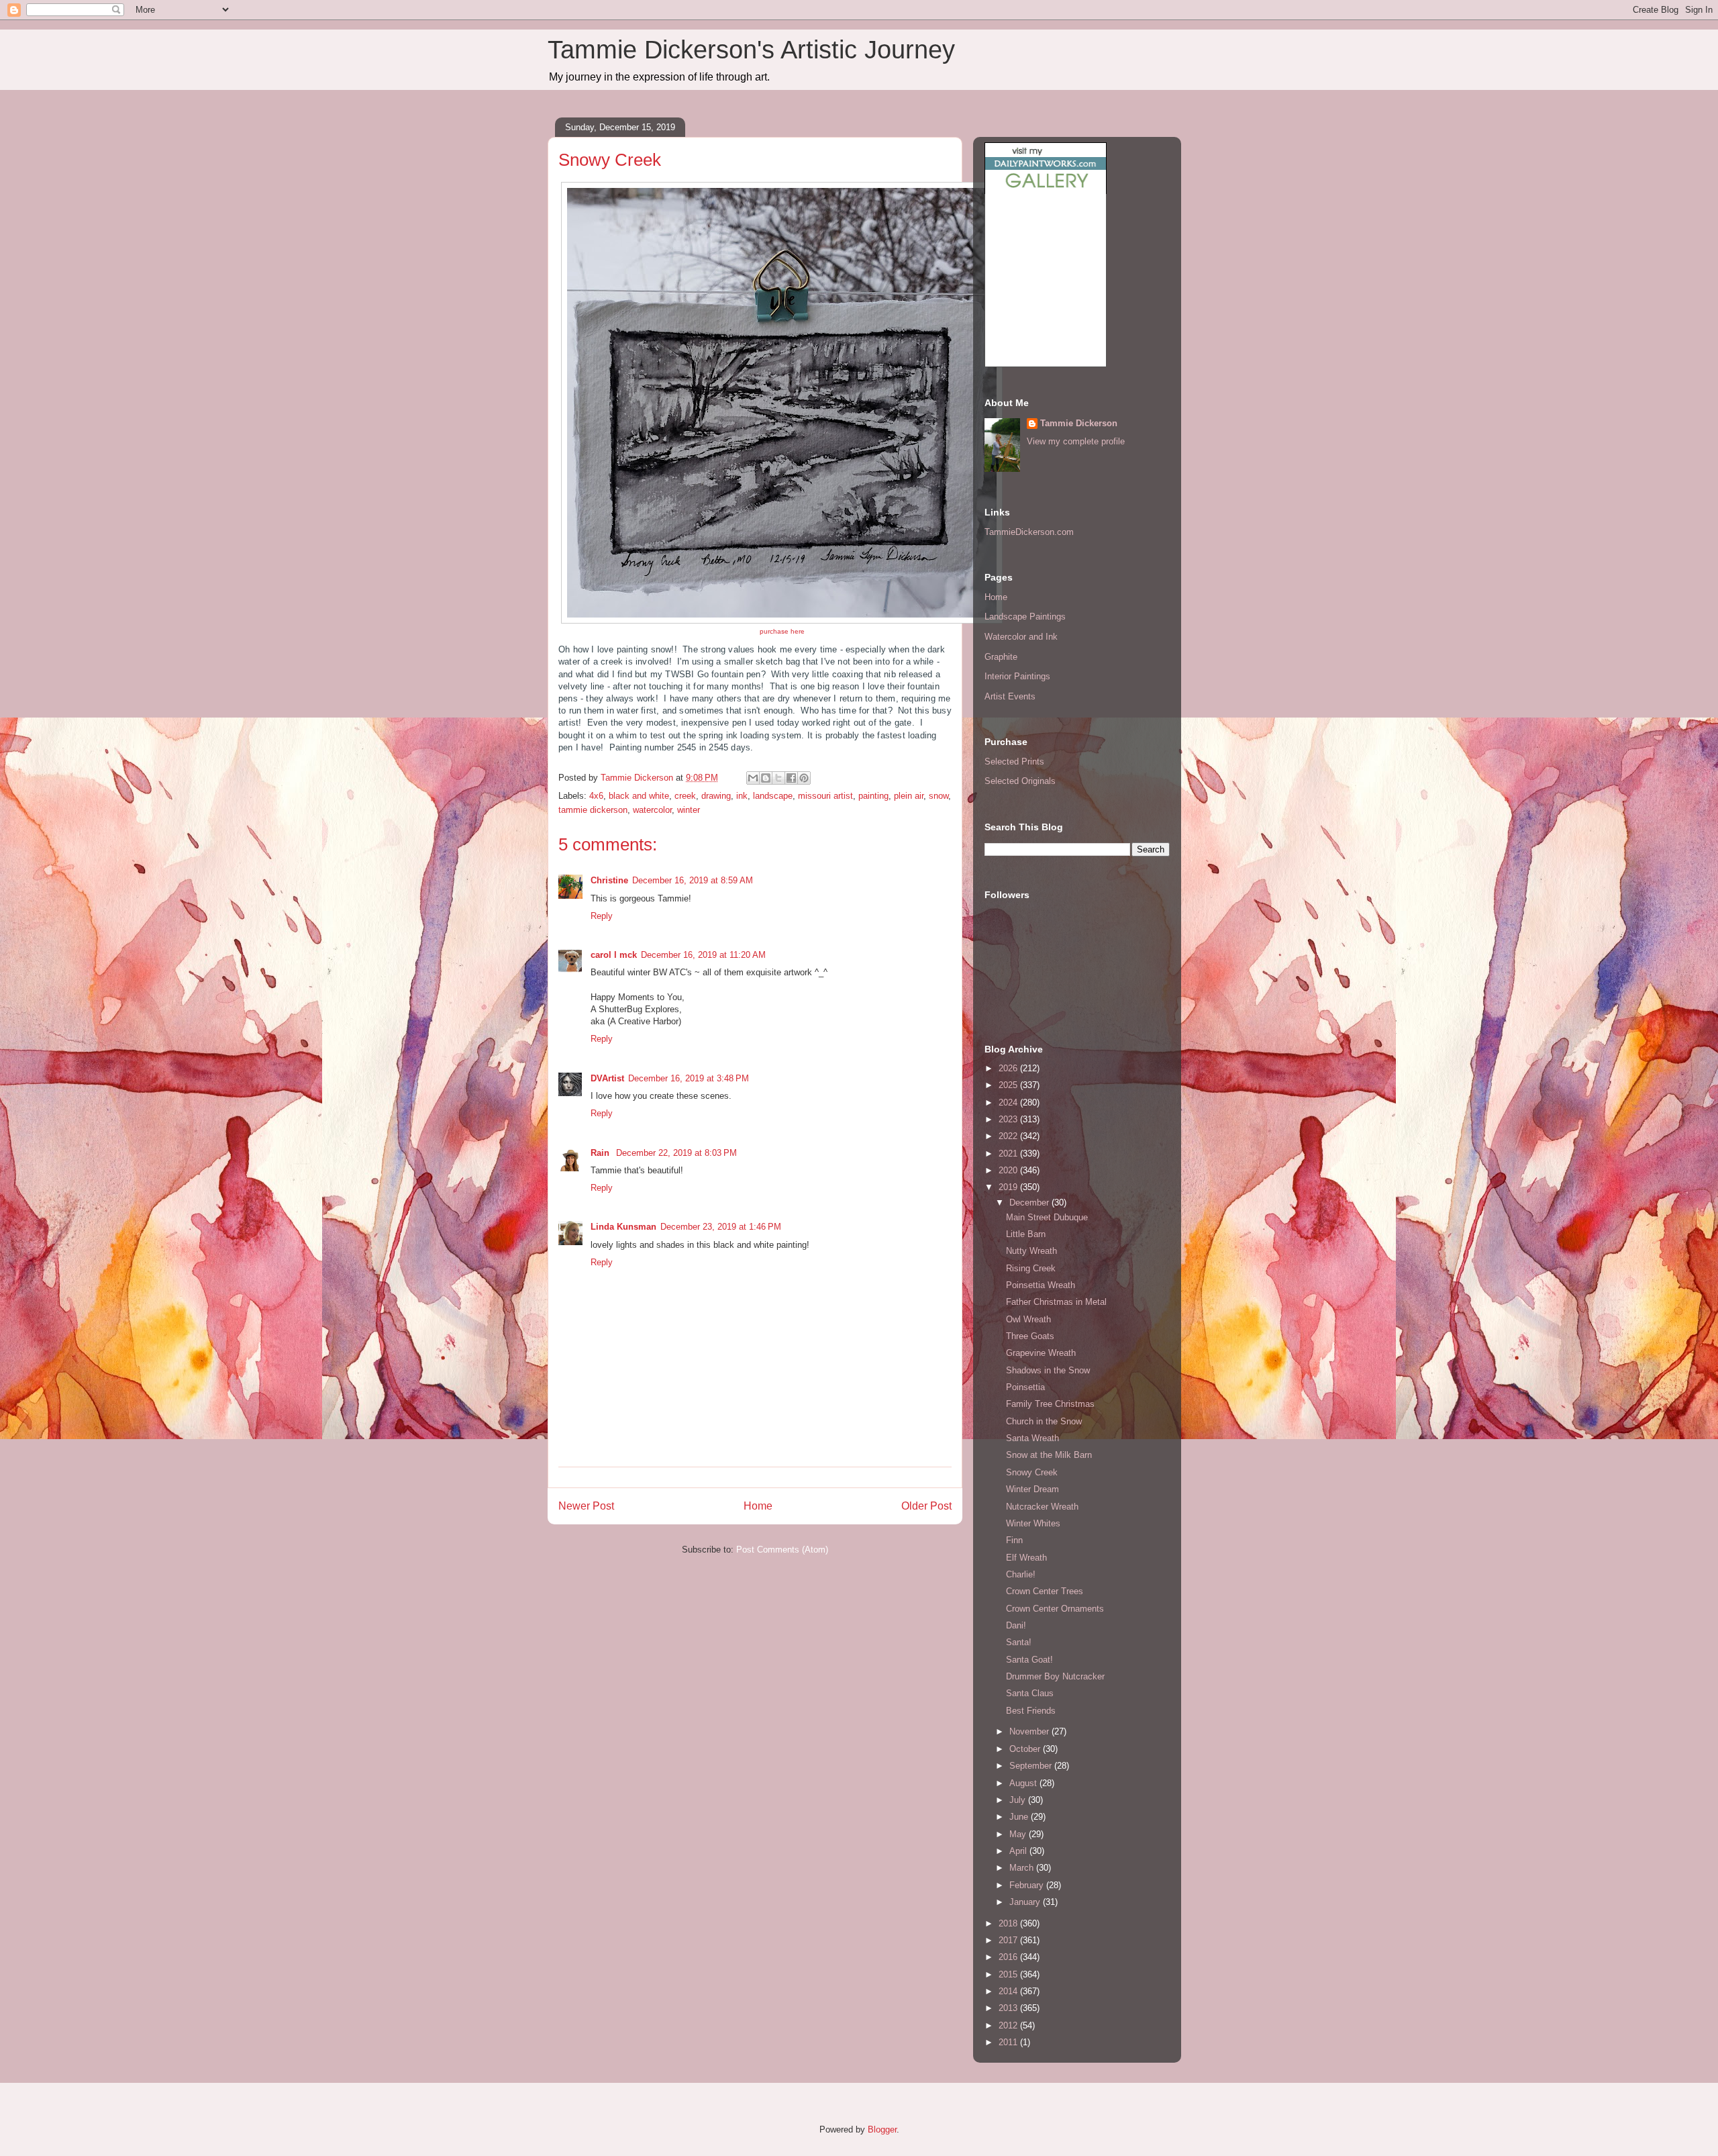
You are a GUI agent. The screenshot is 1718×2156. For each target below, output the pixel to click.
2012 (1009, 2025)
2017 (1009, 1940)
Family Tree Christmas (1050, 1404)
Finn (1014, 1540)
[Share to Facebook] (791, 778)
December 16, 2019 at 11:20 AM (703, 955)
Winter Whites (1033, 1523)
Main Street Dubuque (1047, 1217)
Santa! (1019, 1642)
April (1019, 1851)
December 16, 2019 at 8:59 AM (693, 880)
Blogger (882, 2129)
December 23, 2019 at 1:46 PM (721, 1227)
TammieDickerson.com (1029, 532)
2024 (1009, 1102)
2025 (1009, 1085)
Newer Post (586, 1506)
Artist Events (1010, 696)
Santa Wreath (1032, 1438)
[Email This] (753, 778)
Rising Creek (1031, 1268)
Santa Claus (1030, 1693)
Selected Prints (1014, 762)
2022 (1009, 1136)
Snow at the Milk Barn (1049, 1455)
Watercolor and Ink (1021, 637)
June (1020, 1817)
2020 (1009, 1170)
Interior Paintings (1017, 676)
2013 (1009, 2008)
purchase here (782, 631)
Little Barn (1026, 1234)
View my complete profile (1076, 441)
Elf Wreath (1026, 1558)
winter (689, 810)
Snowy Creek (1032, 1472)
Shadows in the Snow (1048, 1370)
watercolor (652, 810)
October (1026, 1749)
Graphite (1001, 657)
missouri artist (825, 796)
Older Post (926, 1506)
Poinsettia (1025, 1387)
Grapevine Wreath (1041, 1353)
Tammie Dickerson (1079, 423)
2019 (1009, 1187)
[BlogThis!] (766, 778)
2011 (1009, 2042)
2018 (1009, 1923)
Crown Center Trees (1045, 1591)
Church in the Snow (1044, 1421)
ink (742, 796)
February (1028, 1885)
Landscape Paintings (1025, 617)
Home (758, 1506)
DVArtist (607, 1078)
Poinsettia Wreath (1041, 1285)
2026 (1009, 1068)
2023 (1009, 1119)
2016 (1009, 1957)
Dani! (1016, 1625)
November (1030, 1731)
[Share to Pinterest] (804, 778)
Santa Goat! (1029, 1660)
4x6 (596, 796)
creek (685, 796)
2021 (1009, 1154)
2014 (1009, 1991)
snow (939, 796)
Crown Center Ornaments (1055, 1609)
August (1024, 1783)
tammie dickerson (593, 810)
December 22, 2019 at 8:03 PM (676, 1153)
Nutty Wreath (1031, 1251)
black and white (639, 796)
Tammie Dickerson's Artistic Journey (751, 50)
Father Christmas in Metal (1056, 1302)
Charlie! (1021, 1574)
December (1030, 1203)
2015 (1009, 1974)
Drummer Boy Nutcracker (1055, 1676)
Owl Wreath (1028, 1319)
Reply (602, 916)
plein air (909, 796)
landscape (773, 796)
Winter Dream (1032, 1489)
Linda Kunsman (623, 1227)
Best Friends (1031, 1711)
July (1019, 1800)
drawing (716, 796)
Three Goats (1030, 1336)
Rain (601, 1153)
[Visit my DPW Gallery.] (1046, 191)
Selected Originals (1020, 781)
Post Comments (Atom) (782, 1550)
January (1026, 1902)
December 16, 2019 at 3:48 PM (689, 1078)
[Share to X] (778, 778)
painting (873, 796)
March (1023, 1868)
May (1019, 1834)
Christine (609, 880)
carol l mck (614, 955)
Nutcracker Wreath (1042, 1507)
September (1032, 1766)
